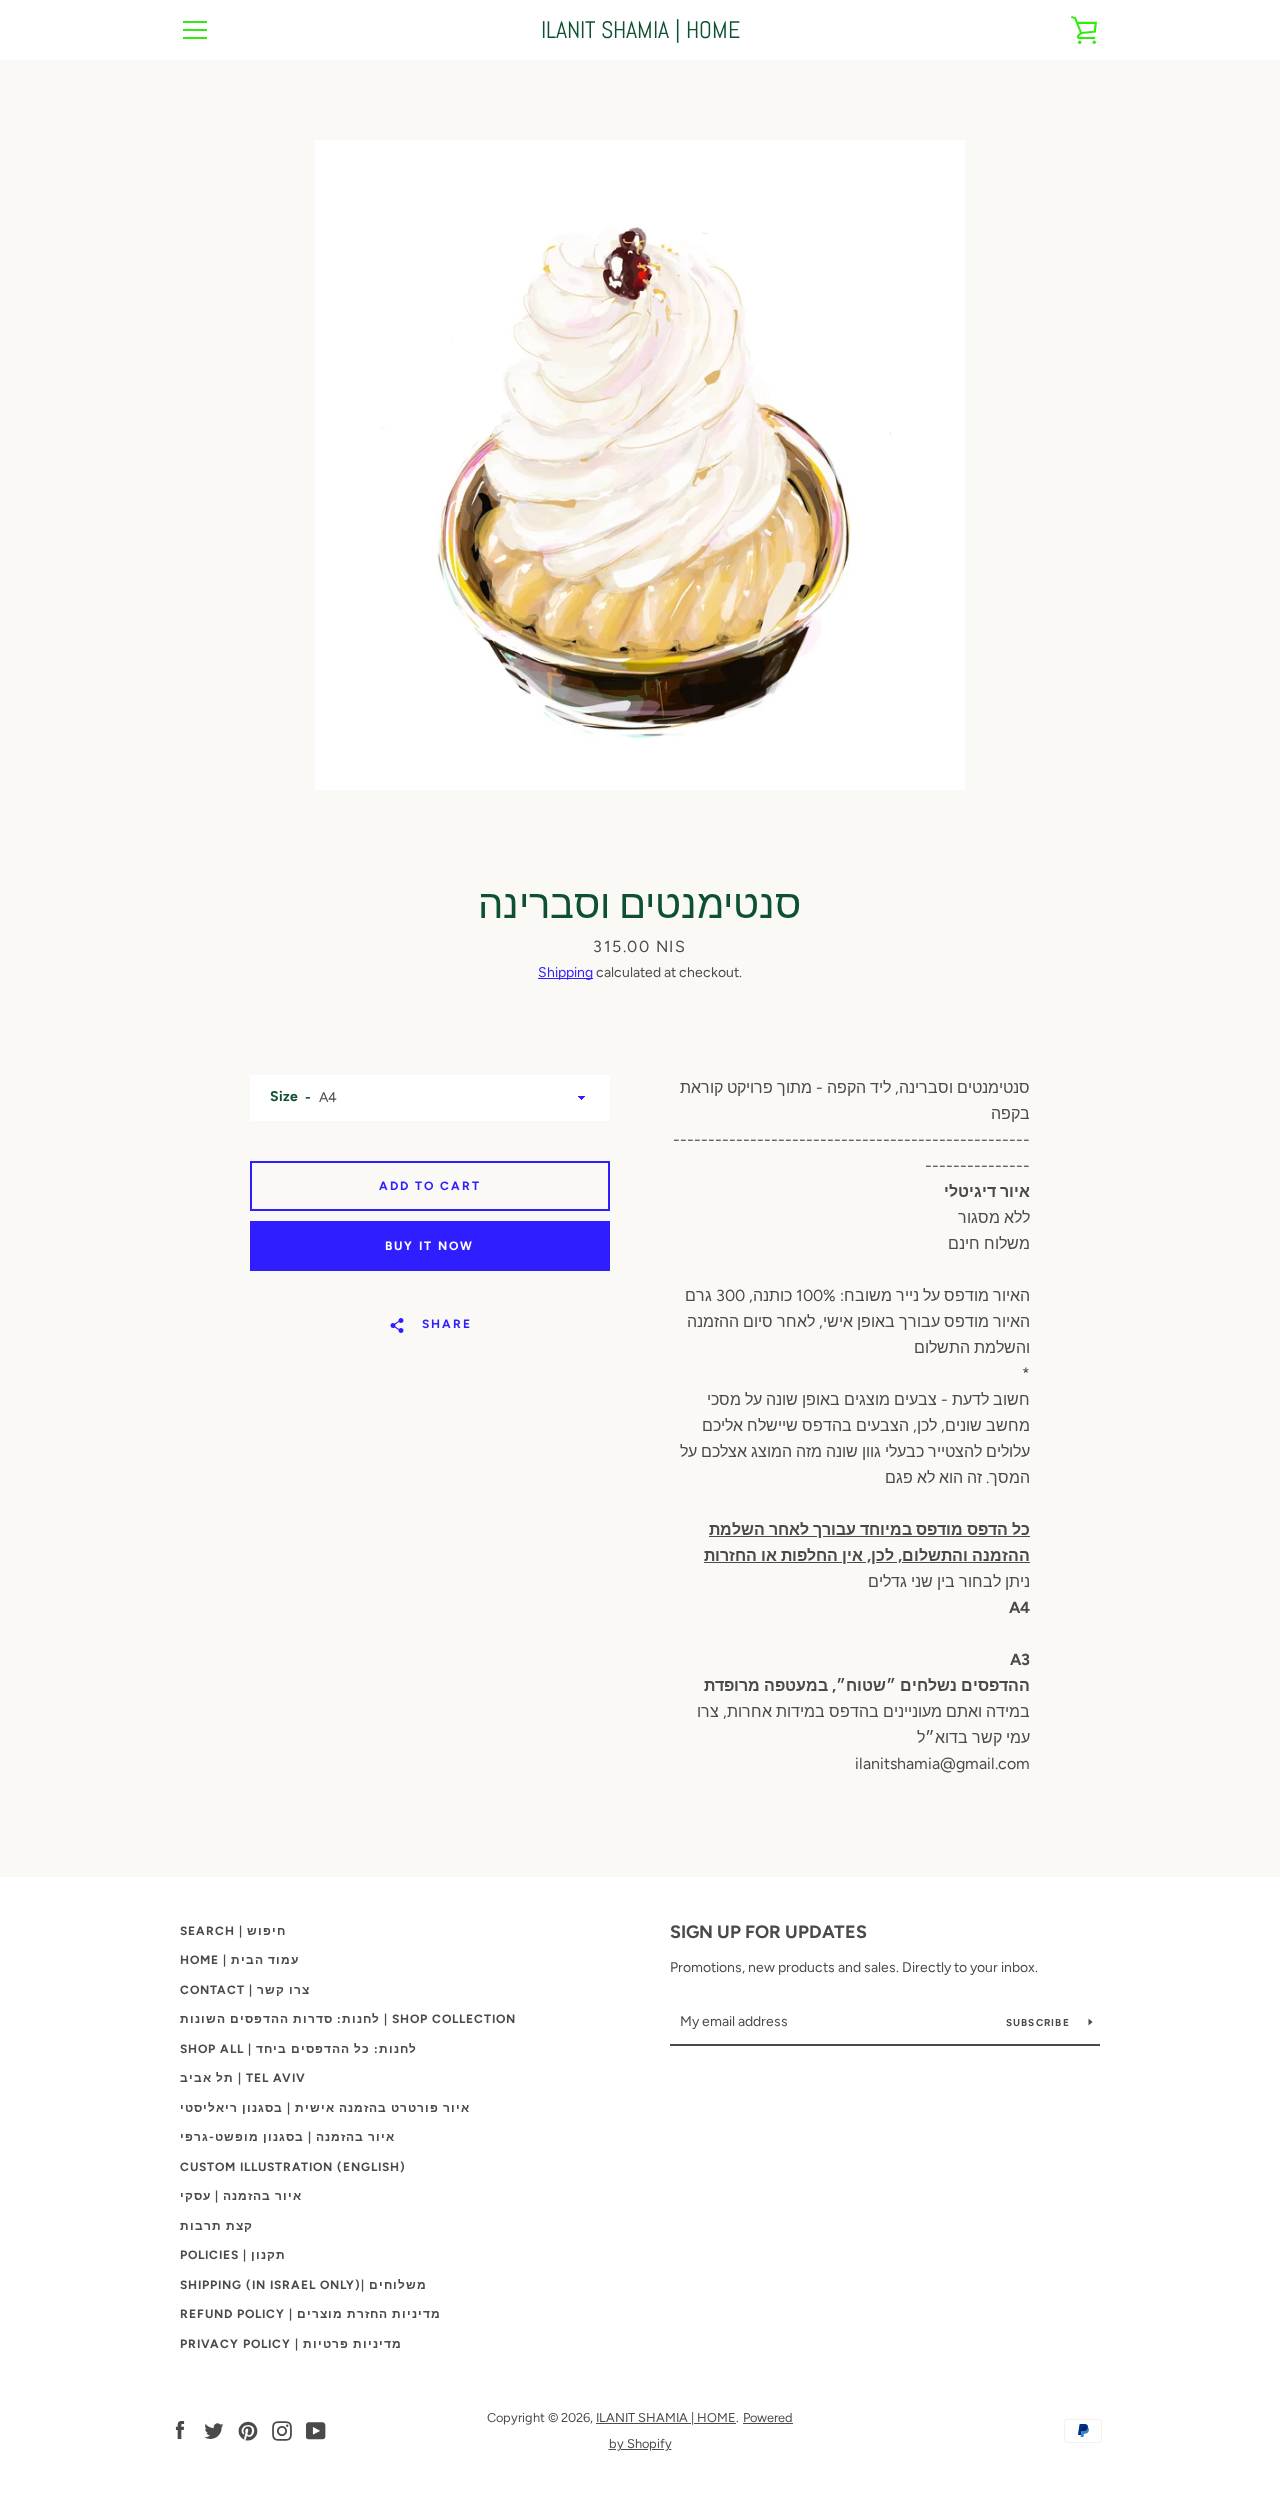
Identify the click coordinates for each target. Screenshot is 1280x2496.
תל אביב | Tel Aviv (243, 2078)
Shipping (565, 972)
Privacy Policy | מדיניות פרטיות (291, 2344)
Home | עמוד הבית (239, 1960)
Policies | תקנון (233, 2255)
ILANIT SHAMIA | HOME (640, 30)
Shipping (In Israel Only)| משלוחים (303, 2285)
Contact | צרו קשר (245, 1990)
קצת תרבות (216, 2226)
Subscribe (1040, 2022)
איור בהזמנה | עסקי (241, 2196)
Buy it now (429, 1246)
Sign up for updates (768, 1932)
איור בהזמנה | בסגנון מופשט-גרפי (287, 2137)
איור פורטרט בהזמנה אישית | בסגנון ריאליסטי (325, 2108)
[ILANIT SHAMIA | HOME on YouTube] (316, 2429)
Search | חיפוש (233, 1931)
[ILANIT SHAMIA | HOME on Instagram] (282, 2429)
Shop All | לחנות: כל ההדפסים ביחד (298, 2049)
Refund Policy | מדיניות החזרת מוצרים (310, 2314)
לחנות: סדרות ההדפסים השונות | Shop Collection (348, 2019)
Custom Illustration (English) (293, 2167)
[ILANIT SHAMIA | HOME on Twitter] (214, 2429)
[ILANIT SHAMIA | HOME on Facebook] (180, 2429)
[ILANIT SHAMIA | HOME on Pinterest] (248, 2429)
